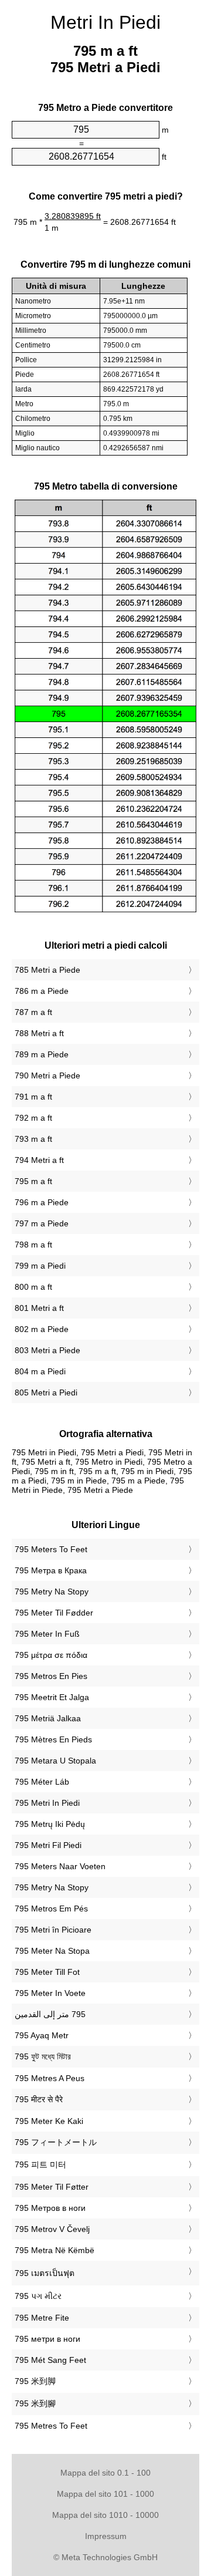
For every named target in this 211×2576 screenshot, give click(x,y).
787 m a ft (33, 1012)
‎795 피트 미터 (40, 2164)
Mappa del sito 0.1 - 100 (105, 2473)
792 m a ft (33, 1118)
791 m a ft (33, 1097)
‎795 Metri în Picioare (53, 1930)
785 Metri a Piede (47, 970)
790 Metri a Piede (47, 1075)
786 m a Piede (42, 991)
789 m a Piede (42, 1054)
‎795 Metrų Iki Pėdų (50, 1824)
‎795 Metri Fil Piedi (48, 1845)
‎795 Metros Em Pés (51, 1909)
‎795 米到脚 (35, 2381)
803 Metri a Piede (47, 1350)
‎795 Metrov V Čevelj (52, 2229)
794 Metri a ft (39, 1160)
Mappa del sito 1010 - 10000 (105, 2515)
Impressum (106, 2536)
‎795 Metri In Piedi (47, 1803)
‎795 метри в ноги (47, 2339)
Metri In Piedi (105, 22)
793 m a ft (33, 1139)
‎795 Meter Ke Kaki (49, 2121)
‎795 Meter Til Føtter (52, 2187)
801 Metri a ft (39, 1308)
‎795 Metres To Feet (51, 2426)
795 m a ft (33, 1181)
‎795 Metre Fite (42, 2318)
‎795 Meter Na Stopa (52, 1951)
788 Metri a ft (39, 1033)
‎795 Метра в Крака (51, 1570)
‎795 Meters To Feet (51, 1549)
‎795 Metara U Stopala (55, 1761)
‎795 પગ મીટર (38, 2296)
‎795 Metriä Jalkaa (48, 1718)
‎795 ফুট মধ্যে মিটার (43, 2056)
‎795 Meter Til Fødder (54, 1613)
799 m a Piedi (40, 1266)
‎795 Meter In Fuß (47, 1634)
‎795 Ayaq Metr (42, 2035)
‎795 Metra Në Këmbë (55, 2250)
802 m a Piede (42, 1329)
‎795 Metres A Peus (50, 2078)
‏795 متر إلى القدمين (50, 2014)
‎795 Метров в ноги (50, 2208)
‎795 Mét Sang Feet (50, 2360)
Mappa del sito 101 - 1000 (105, 2494)
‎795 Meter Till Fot (47, 1972)
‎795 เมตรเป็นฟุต (45, 2273)
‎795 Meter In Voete (50, 1993)
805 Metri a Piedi (46, 1392)
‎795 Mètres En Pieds (53, 1739)
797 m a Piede (42, 1223)
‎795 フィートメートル (56, 2142)
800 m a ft (33, 1287)
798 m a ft (33, 1245)
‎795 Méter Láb (42, 1782)
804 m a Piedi (40, 1371)
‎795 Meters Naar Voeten (60, 1866)
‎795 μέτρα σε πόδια (51, 1655)
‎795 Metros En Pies (51, 1676)
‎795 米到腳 (35, 2403)
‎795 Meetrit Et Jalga (52, 1697)
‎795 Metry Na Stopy (52, 1592)
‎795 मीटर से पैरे (39, 2099)
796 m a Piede (42, 1202)
